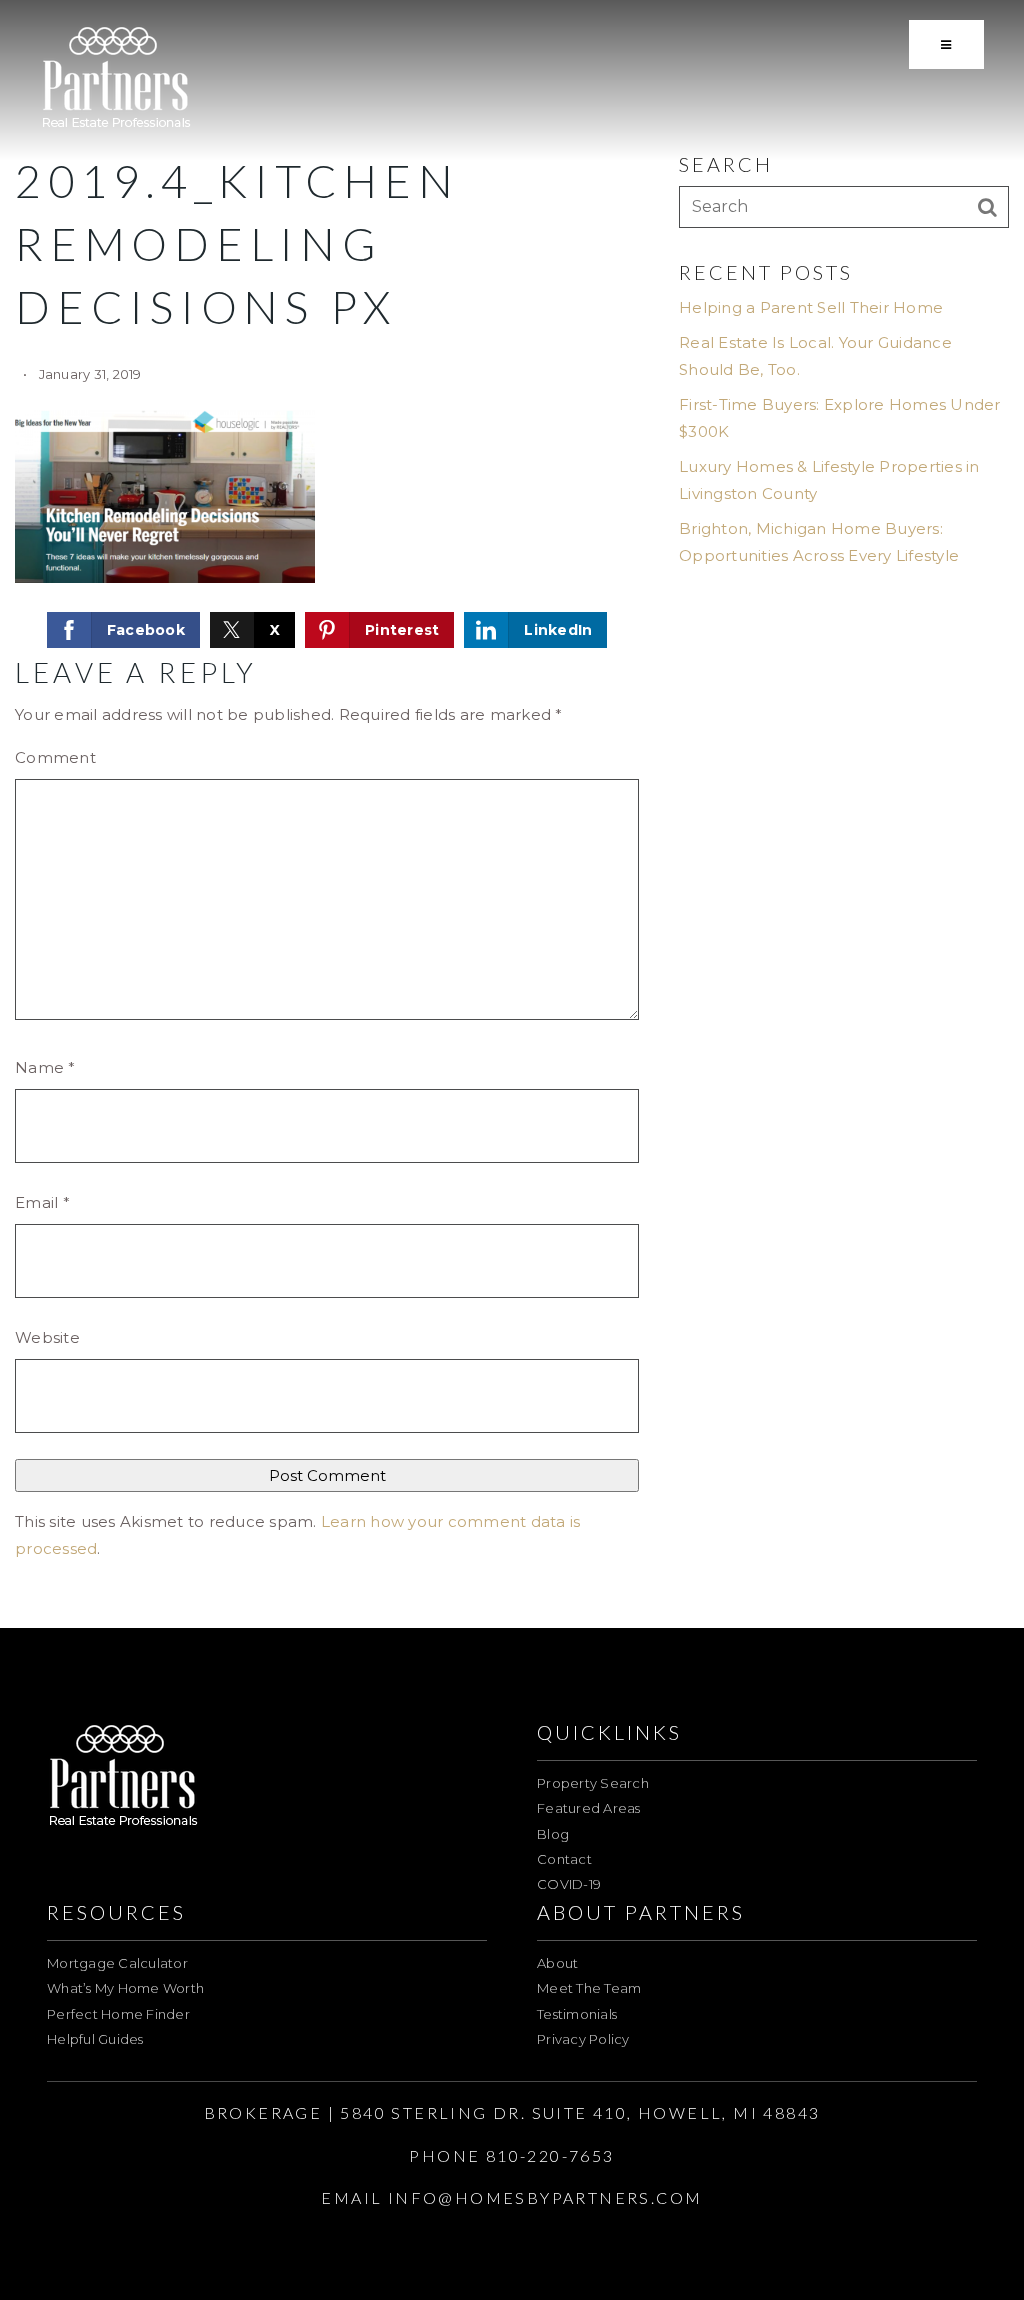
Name (45, 1067)
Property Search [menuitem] (593, 1783)
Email (42, 1202)
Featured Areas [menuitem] (589, 1808)
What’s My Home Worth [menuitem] (125, 1988)
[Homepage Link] (116, 78)
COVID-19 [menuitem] (569, 1884)
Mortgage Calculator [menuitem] (117, 1963)
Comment (55, 757)
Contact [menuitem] (564, 1859)
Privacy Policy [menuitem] (583, 2039)
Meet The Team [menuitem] (589, 1988)
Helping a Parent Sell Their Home (811, 307)
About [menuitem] (557, 1963)
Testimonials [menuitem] (577, 2014)
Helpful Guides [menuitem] (95, 2039)
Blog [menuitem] (553, 1834)
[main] (512, 814)
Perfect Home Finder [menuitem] (118, 2014)
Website (47, 1337)
